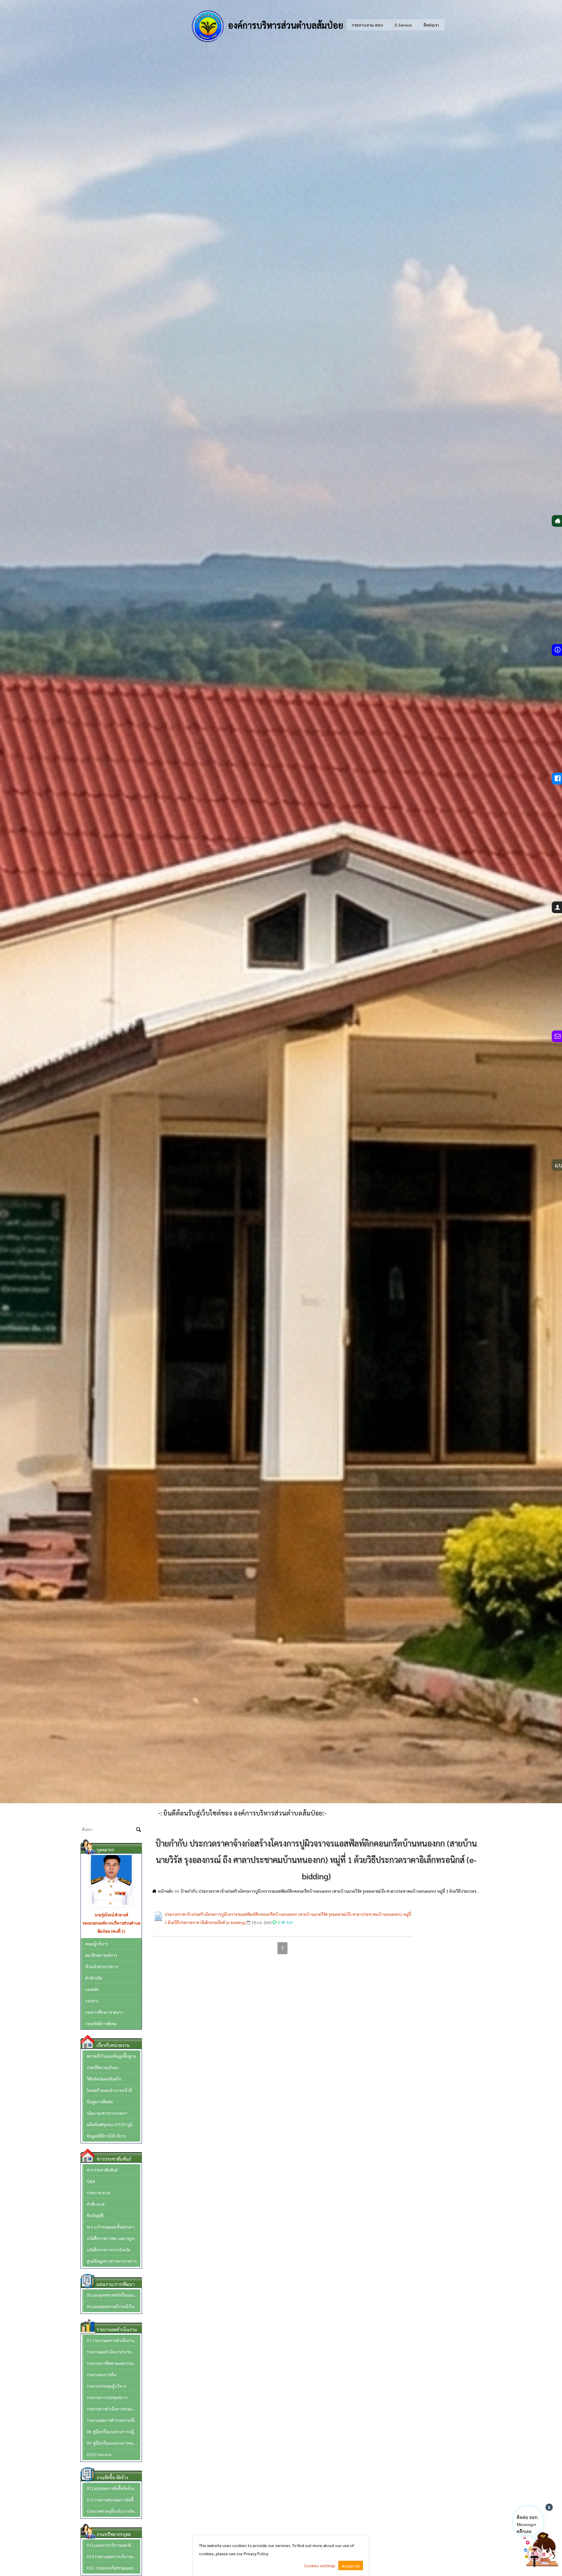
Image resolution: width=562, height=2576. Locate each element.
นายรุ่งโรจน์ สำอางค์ (111, 1915)
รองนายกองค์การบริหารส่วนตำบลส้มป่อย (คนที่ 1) (111, 1927)
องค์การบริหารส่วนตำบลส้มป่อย (285, 25)
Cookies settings (320, 2565)
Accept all (351, 2566)
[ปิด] (549, 2507)
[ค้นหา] (139, 1830)
